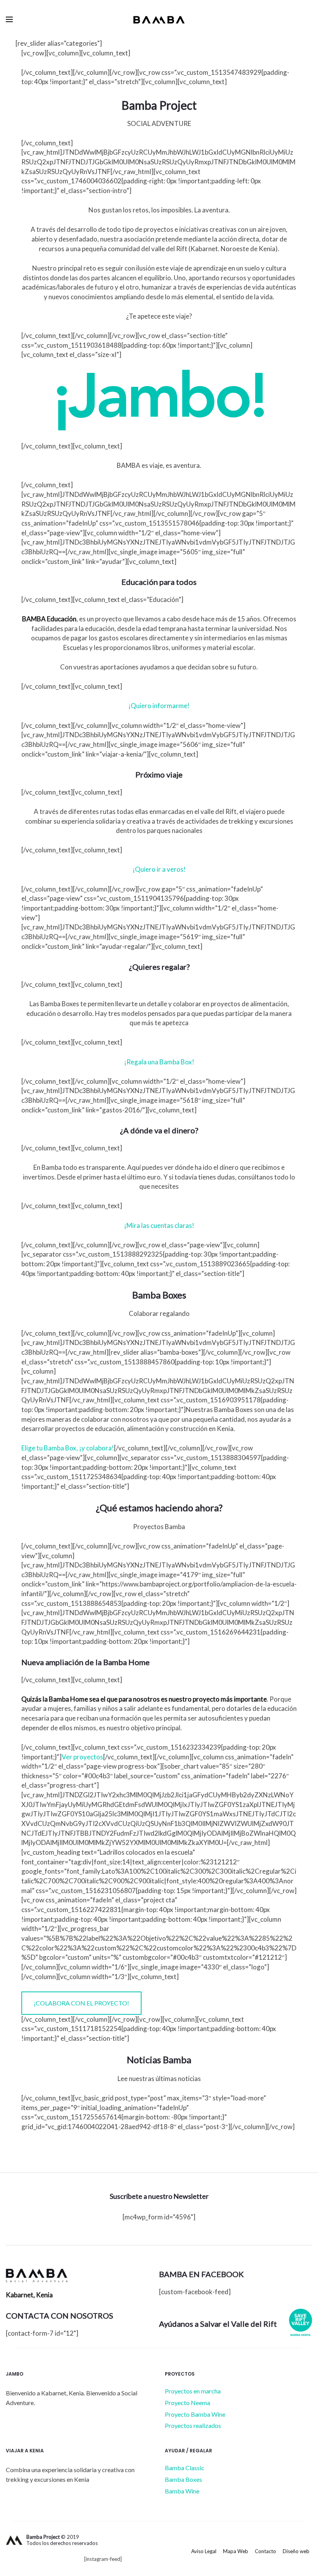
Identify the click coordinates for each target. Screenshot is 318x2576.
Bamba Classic (185, 2468)
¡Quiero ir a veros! (159, 869)
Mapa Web (236, 2551)
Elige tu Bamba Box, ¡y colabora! (68, 1448)
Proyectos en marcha (193, 2391)
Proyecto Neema (188, 2403)
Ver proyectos (82, 1757)
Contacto (265, 2551)
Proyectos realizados (193, 2425)
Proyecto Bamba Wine (195, 2414)
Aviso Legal (204, 2551)
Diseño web (296, 2551)
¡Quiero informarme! (159, 706)
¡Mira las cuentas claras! (159, 1225)
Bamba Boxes (183, 2479)
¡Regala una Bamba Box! (159, 1062)
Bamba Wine (182, 2491)
